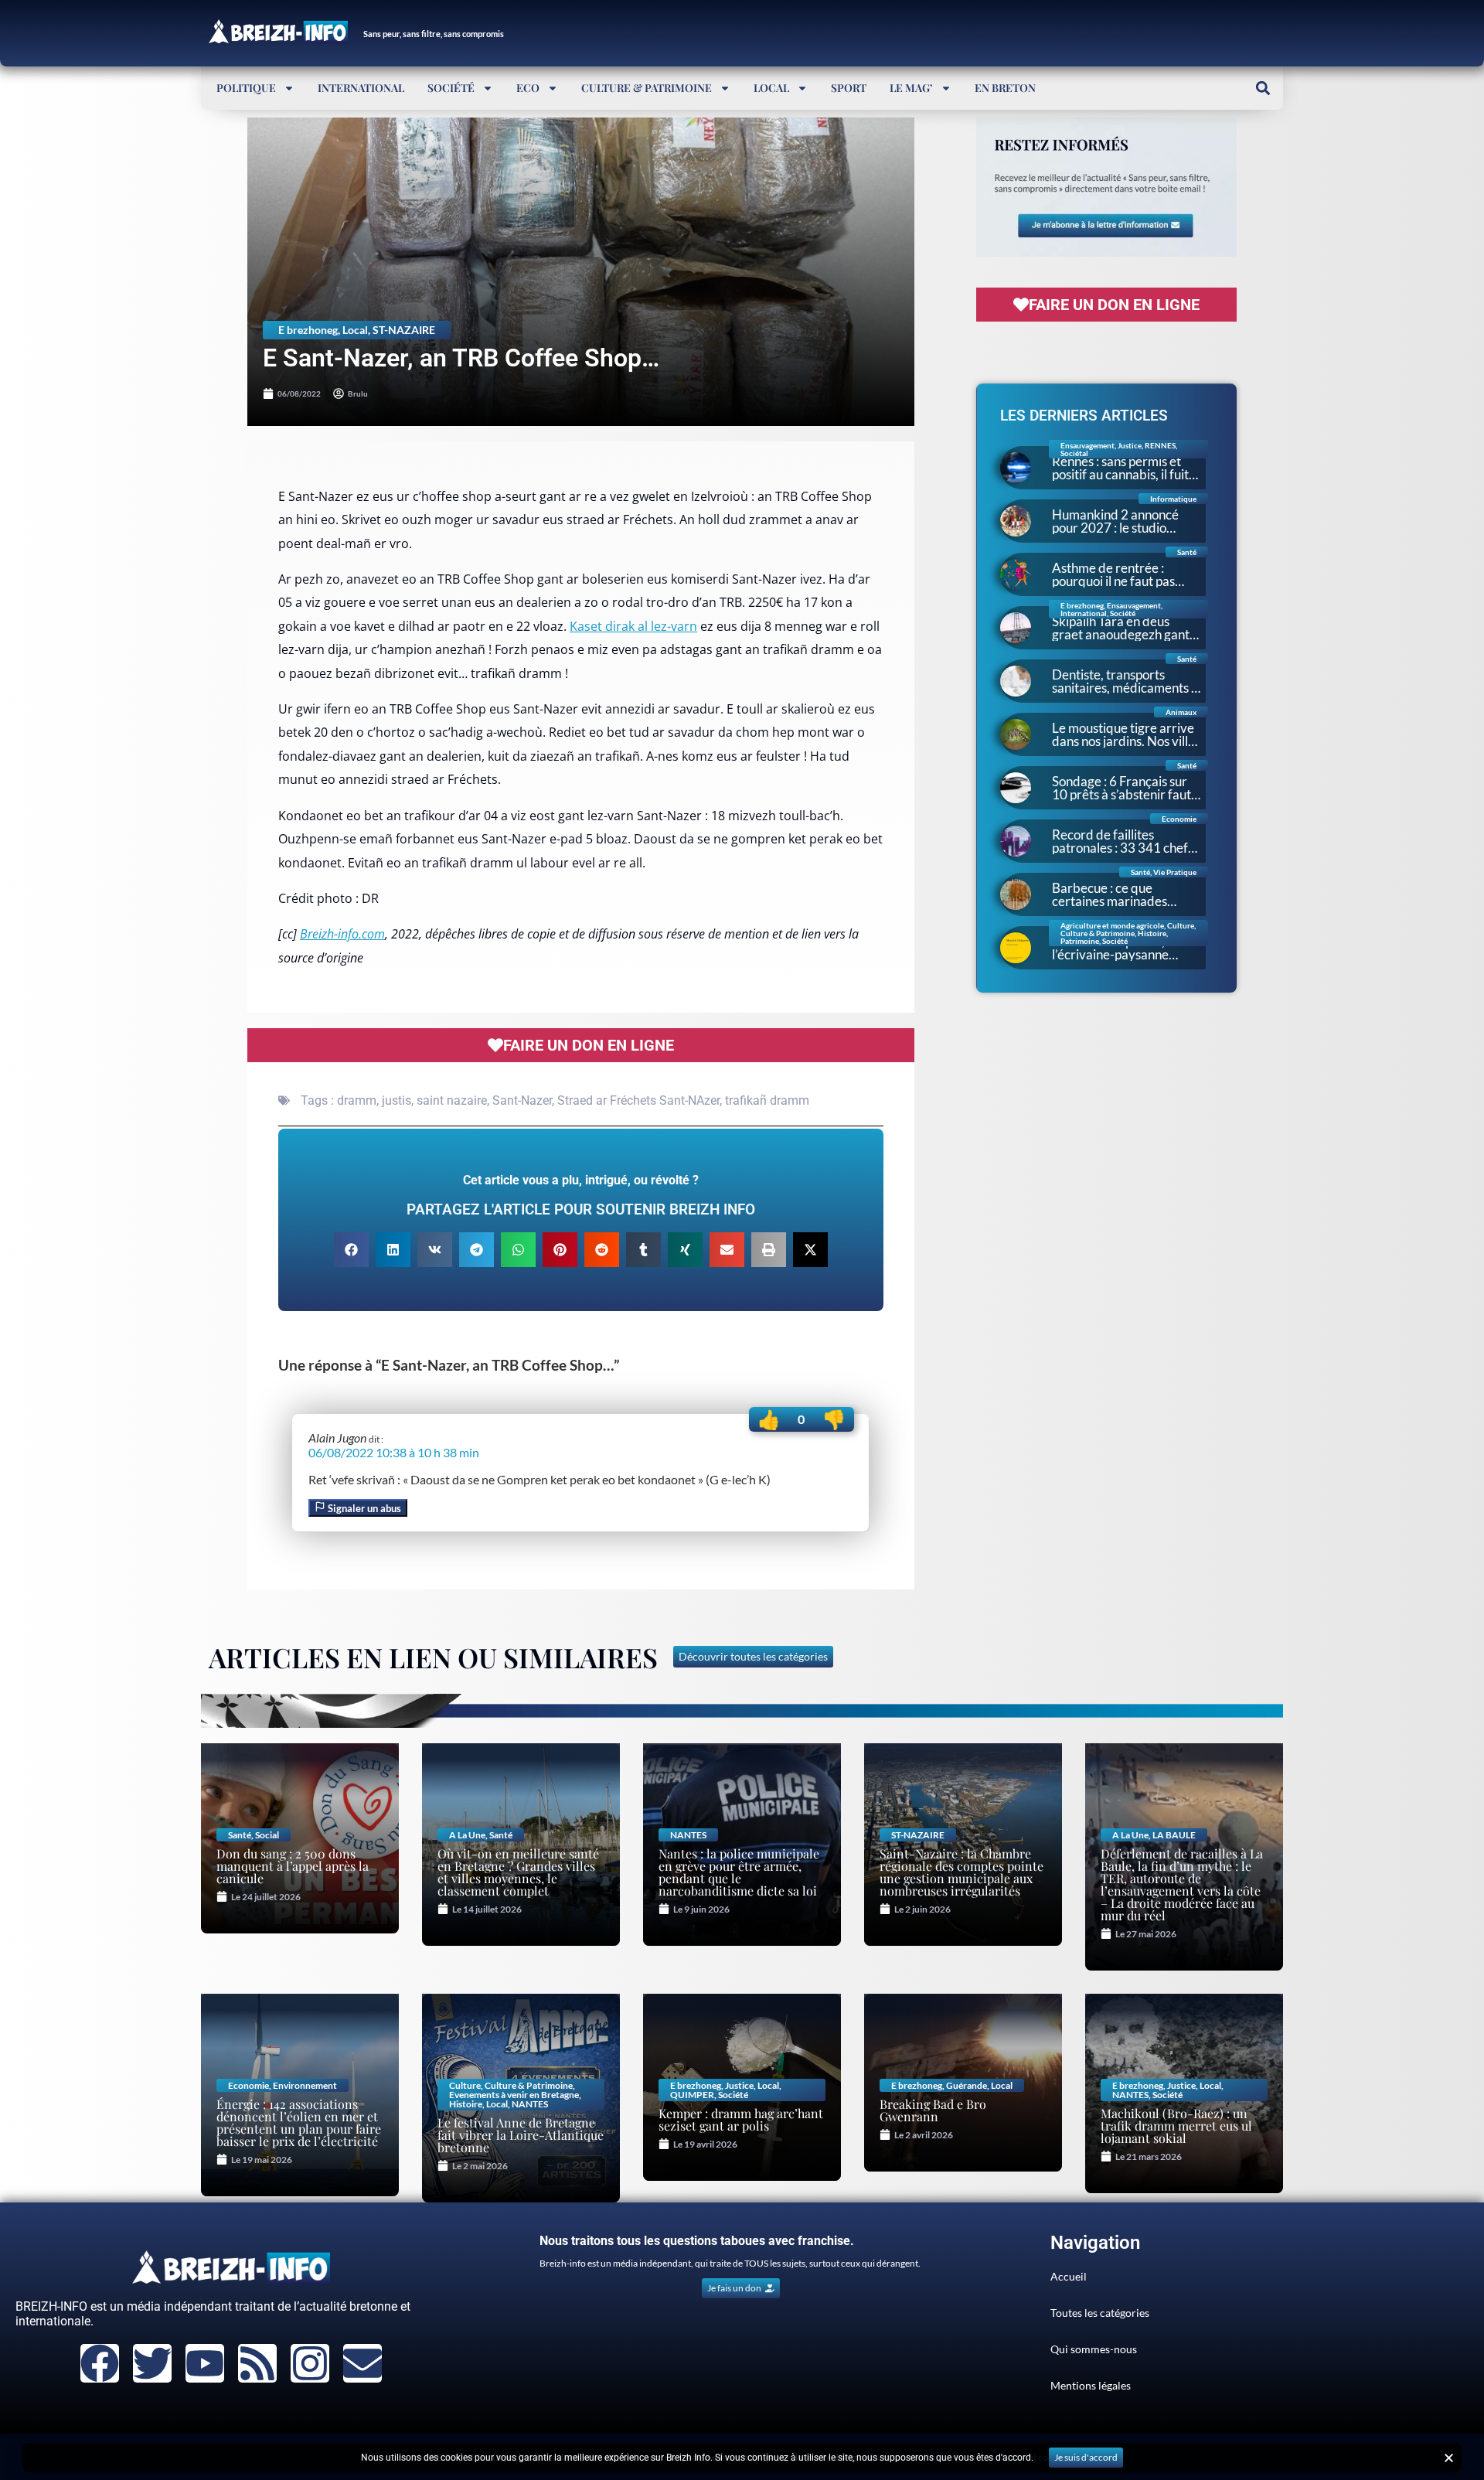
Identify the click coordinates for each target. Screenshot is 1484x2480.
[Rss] (257, 2363)
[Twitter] (152, 2363)
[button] (1263, 88)
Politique (246, 88)
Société (451, 88)
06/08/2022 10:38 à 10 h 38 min (394, 1452)
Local (771, 88)
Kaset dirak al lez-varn (633, 626)
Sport (849, 88)
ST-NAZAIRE (404, 330)
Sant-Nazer (522, 1100)
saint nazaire (452, 1100)
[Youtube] (205, 2363)
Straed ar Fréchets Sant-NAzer (638, 1100)
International (361, 88)
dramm (357, 1100)
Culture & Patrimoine (647, 88)
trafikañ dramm (767, 1100)
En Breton (1005, 88)
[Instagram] (310, 2363)
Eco (528, 88)
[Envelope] (362, 2363)
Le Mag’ (911, 88)
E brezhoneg (308, 330)
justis (397, 1100)
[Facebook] (100, 2363)
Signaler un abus (363, 1508)
